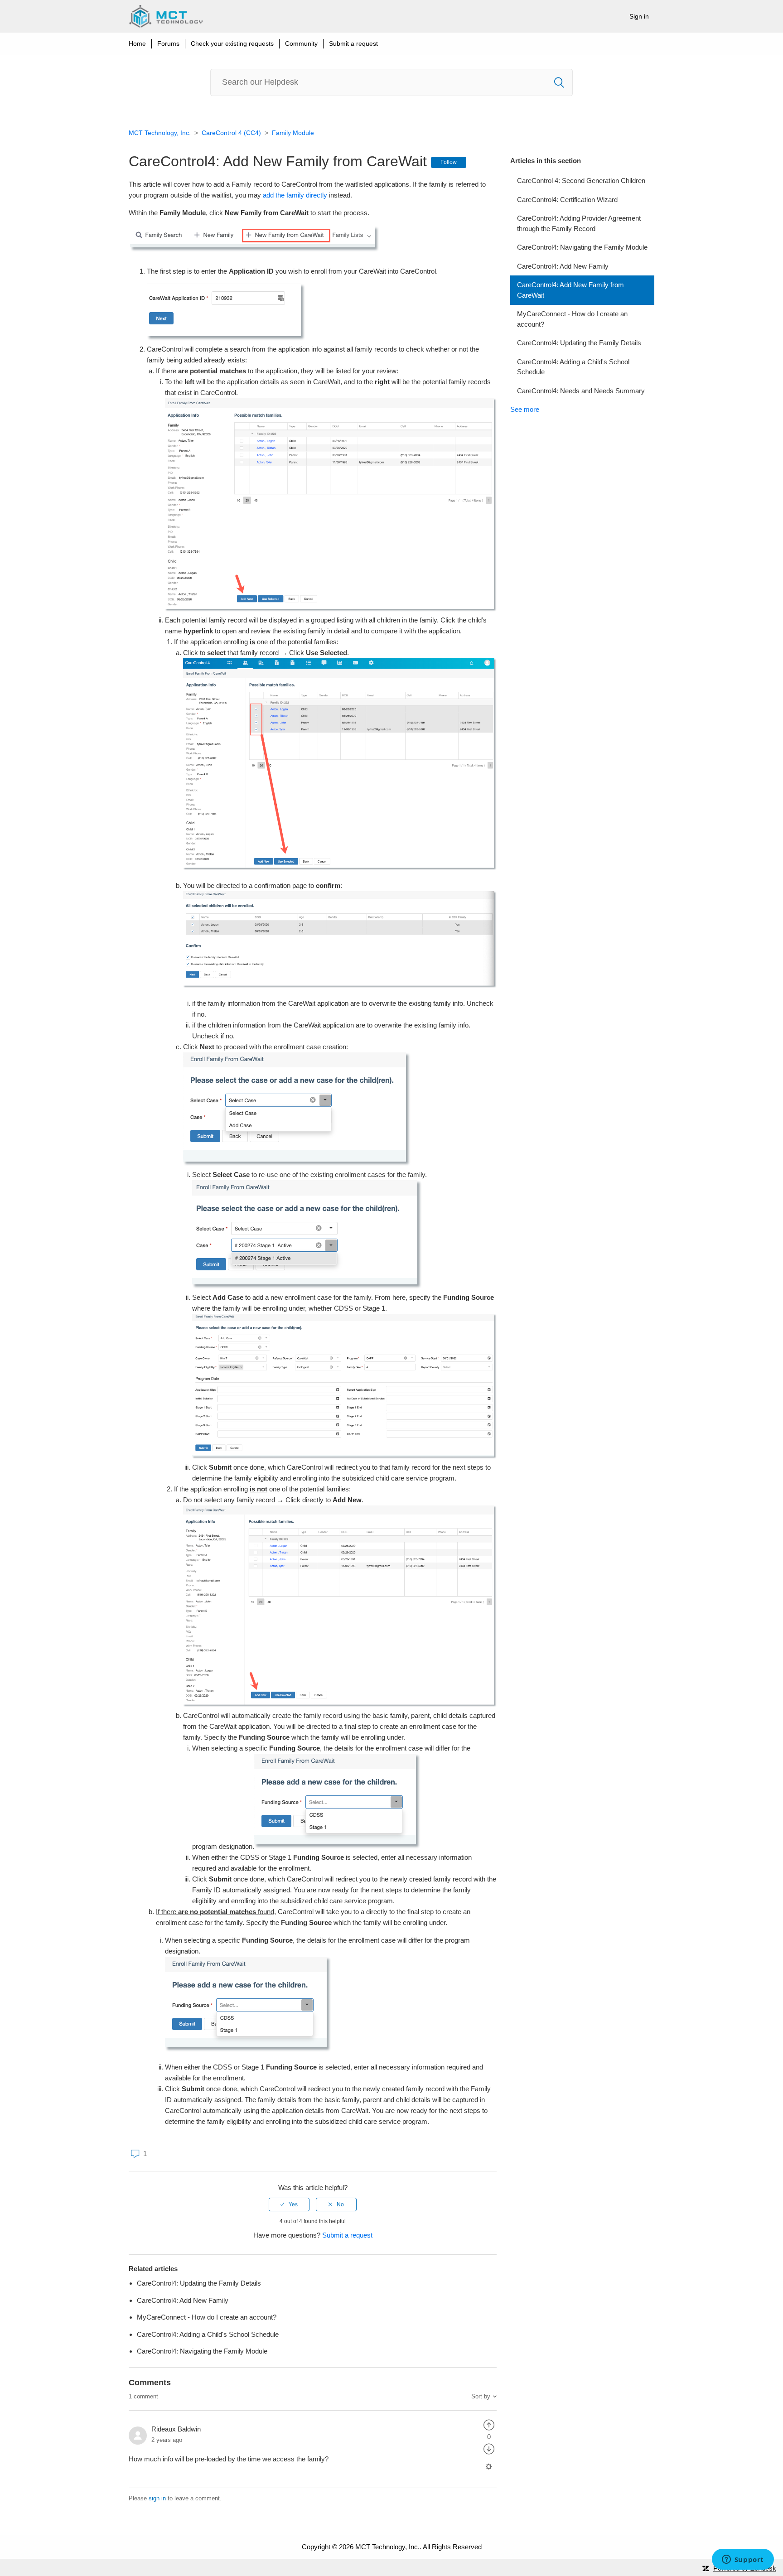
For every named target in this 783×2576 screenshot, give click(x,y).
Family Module (293, 133)
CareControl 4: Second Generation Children (581, 181)
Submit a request (353, 43)
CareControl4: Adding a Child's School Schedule (573, 367)
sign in (157, 2498)
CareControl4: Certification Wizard (567, 200)
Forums (168, 43)
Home (137, 43)
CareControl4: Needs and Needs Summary (581, 391)
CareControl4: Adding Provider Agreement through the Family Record (579, 223)
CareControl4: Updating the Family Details (579, 343)
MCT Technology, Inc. (160, 133)
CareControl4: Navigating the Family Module (582, 247)
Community (301, 43)
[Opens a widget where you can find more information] (743, 2560)
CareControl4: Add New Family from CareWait (570, 290)
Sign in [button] (639, 16)
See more (525, 409)
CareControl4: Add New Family (563, 266)
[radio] (289, 2205)
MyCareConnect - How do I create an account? (572, 319)
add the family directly (295, 195)
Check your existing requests (232, 43)
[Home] (166, 16)
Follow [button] (449, 162)
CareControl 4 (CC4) (231, 133)
